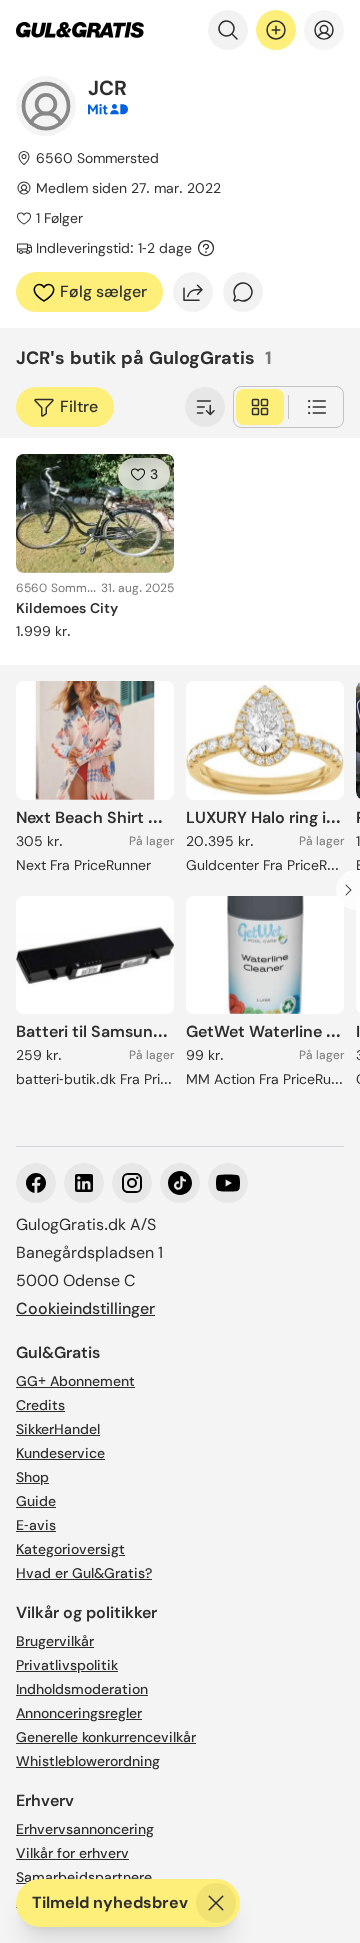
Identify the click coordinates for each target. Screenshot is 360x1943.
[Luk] (216, 1903)
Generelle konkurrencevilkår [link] (106, 1737)
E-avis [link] (36, 1525)
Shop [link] (32, 1477)
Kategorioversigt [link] (70, 1549)
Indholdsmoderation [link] (82, 1689)
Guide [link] (36, 1501)
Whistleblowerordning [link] (88, 1761)
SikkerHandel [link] (58, 1429)
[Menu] (324, 30)
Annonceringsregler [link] (79, 1713)
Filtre (79, 406)
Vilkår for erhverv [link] (72, 1853)
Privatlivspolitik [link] (67, 1665)
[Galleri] (260, 407)
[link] (80, 30)
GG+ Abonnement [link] (75, 1381)
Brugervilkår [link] (55, 1641)
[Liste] (317, 407)
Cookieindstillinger (85, 1308)
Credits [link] (40, 1405)
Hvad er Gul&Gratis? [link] (84, 1573)
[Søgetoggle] (228, 30)
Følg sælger (103, 291)
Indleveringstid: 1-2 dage (114, 248)
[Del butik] (193, 292)
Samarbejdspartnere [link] (84, 1877)
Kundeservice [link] (60, 1453)
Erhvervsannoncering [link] (85, 1829)
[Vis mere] (205, 407)
